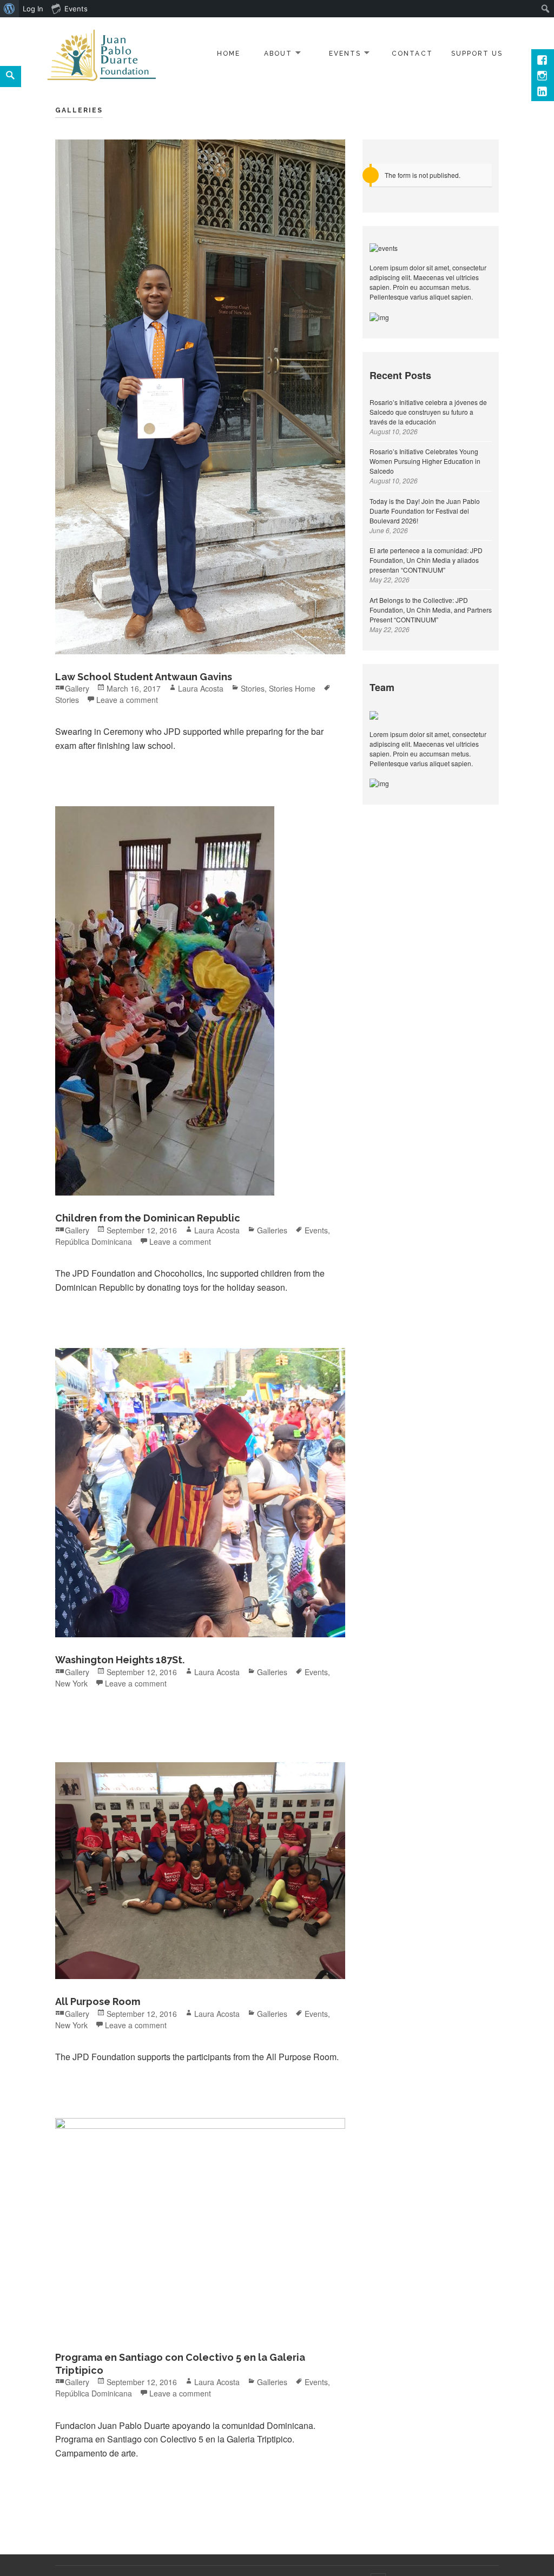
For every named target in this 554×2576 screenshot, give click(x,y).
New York (71, 1683)
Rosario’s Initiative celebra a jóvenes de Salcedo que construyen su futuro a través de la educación (428, 412)
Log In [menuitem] (33, 9)
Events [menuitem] (76, 9)
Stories (253, 688)
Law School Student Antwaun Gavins (144, 677)
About (278, 54)
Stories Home (292, 688)
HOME (229, 54)
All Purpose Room (98, 2001)
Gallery (77, 688)
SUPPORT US (477, 54)
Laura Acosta (201, 688)
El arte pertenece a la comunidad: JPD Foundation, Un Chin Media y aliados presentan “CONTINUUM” (426, 560)
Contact (412, 54)
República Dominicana (94, 1241)
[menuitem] (9, 9)
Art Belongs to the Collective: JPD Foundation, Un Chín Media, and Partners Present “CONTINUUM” (431, 610)
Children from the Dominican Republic (148, 1218)
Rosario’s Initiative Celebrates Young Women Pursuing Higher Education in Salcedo (425, 461)
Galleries (272, 1230)
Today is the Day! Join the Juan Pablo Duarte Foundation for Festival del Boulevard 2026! (425, 511)
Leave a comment (127, 700)
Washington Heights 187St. (120, 1660)
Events (345, 54)
